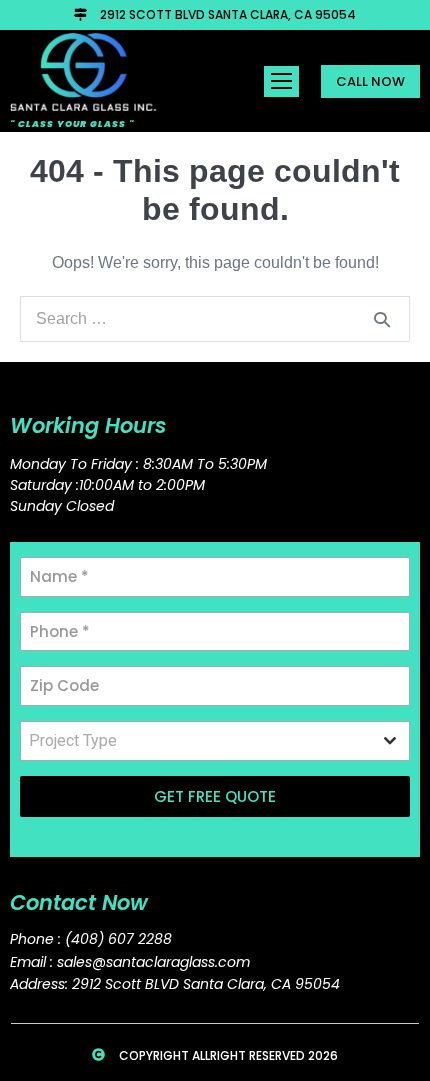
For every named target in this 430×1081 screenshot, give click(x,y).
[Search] (382, 319)
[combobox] (215, 741)
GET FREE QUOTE (215, 796)
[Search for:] (215, 318)
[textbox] (196, 741)
